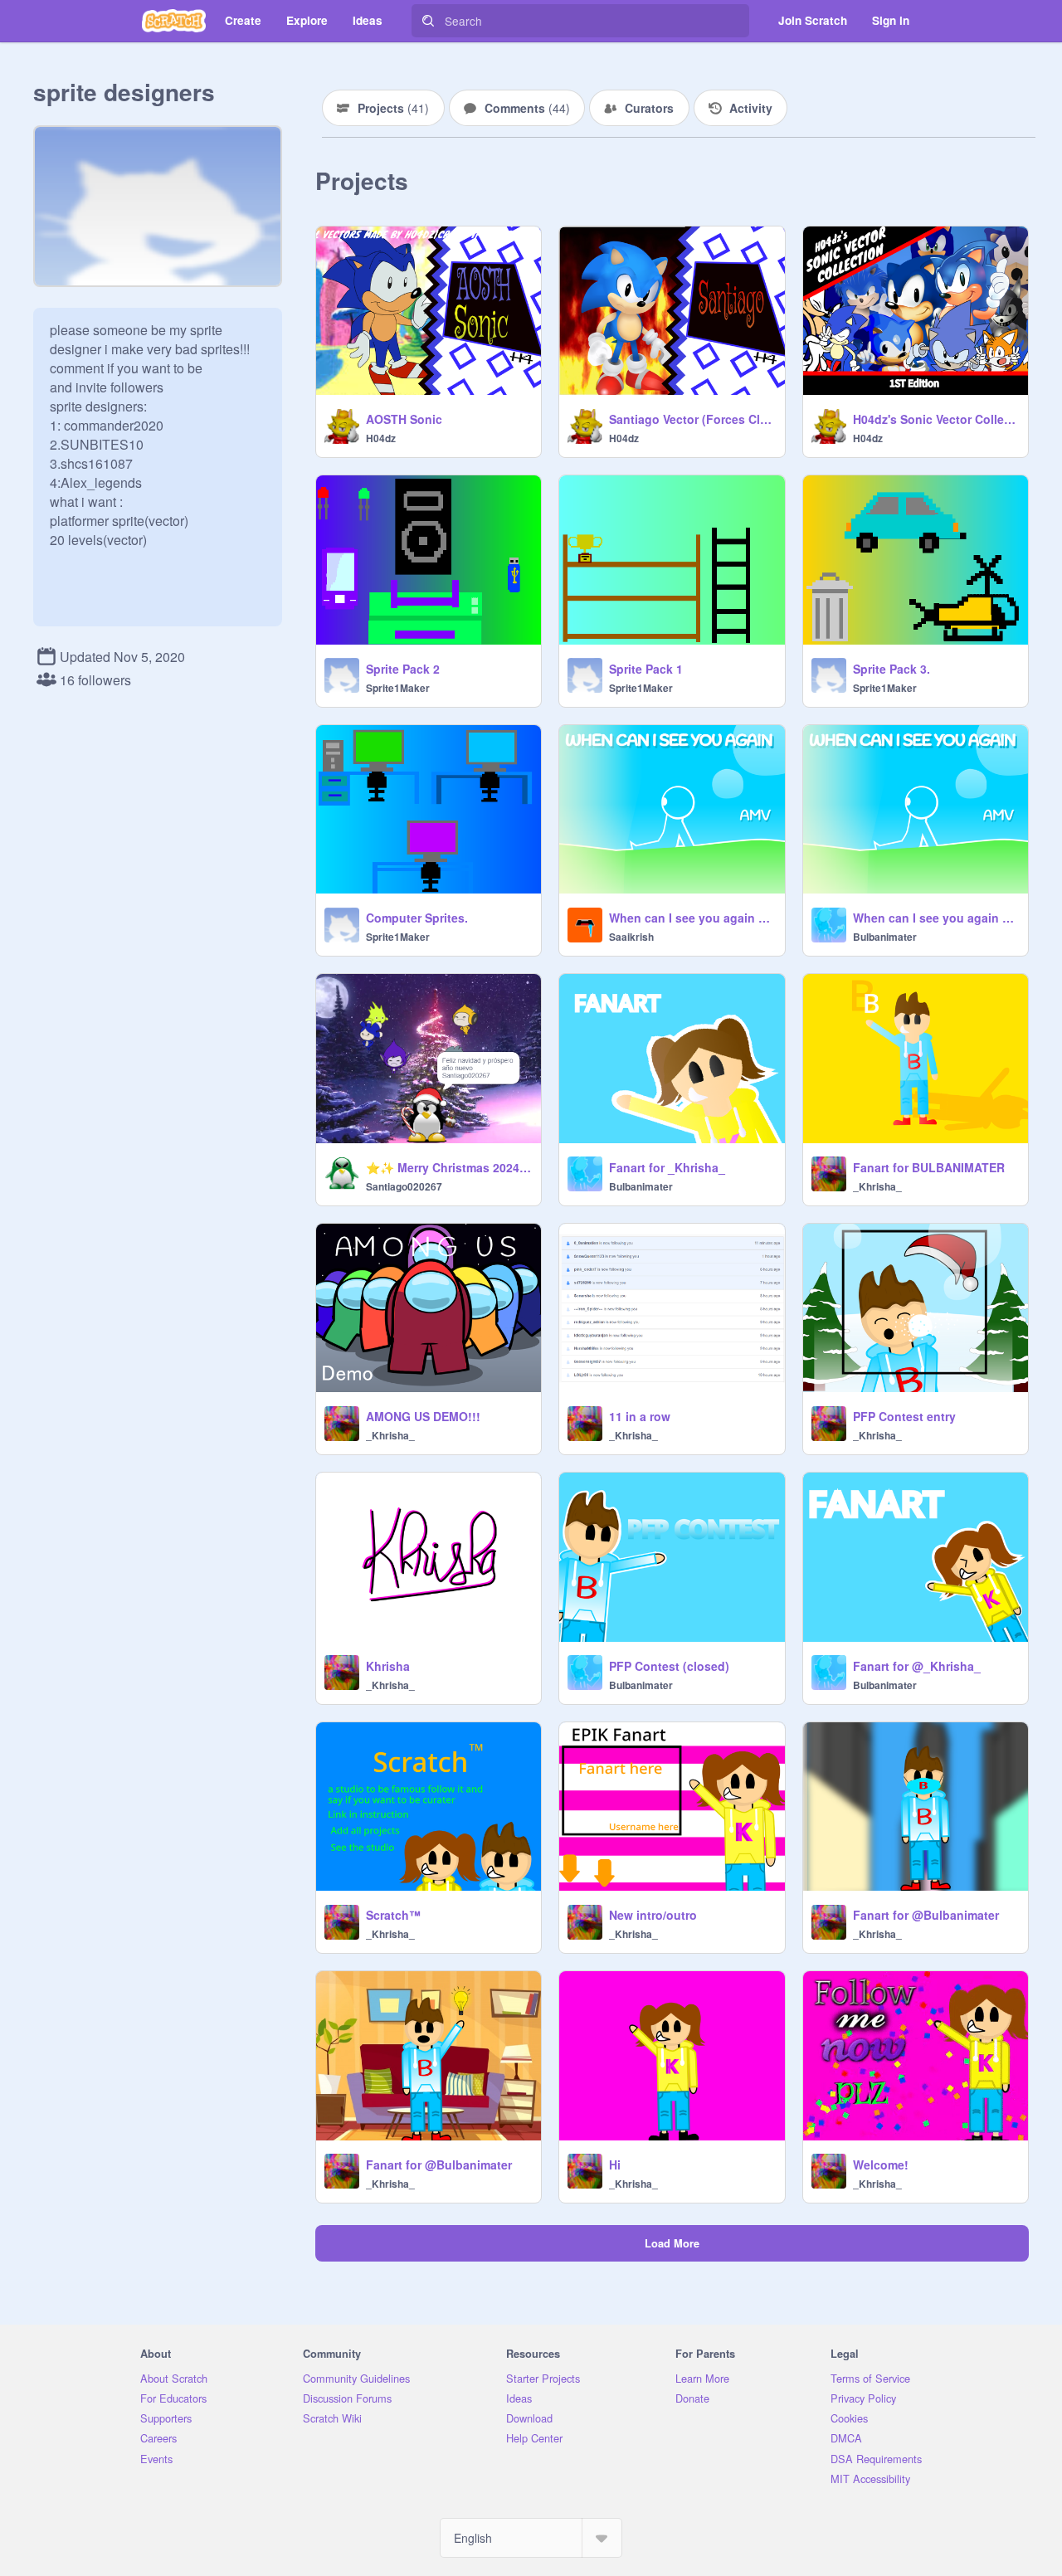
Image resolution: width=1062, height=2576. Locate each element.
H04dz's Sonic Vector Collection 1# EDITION (935, 419)
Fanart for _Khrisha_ (667, 1167)
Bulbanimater (885, 937)
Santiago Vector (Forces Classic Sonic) (692, 419)
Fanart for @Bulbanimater (926, 1915)
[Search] (428, 21)
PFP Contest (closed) (669, 1666)
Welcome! (881, 2165)
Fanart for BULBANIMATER (929, 1167)
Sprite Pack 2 (403, 669)
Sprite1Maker (398, 688)
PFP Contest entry (904, 1416)
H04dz (381, 438)
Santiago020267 (404, 1186)
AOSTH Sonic (404, 419)
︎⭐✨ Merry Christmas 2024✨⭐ (448, 1167)
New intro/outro (653, 1915)
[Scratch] (174, 21)
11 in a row (640, 1416)
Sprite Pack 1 (646, 669)
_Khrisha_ (877, 1186)
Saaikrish (631, 937)
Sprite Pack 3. (891, 669)
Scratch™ (393, 1915)
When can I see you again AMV (692, 918)
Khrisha (388, 1666)
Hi (615, 2165)
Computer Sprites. (417, 918)
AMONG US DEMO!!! (423, 1416)
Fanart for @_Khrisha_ (917, 1666)
